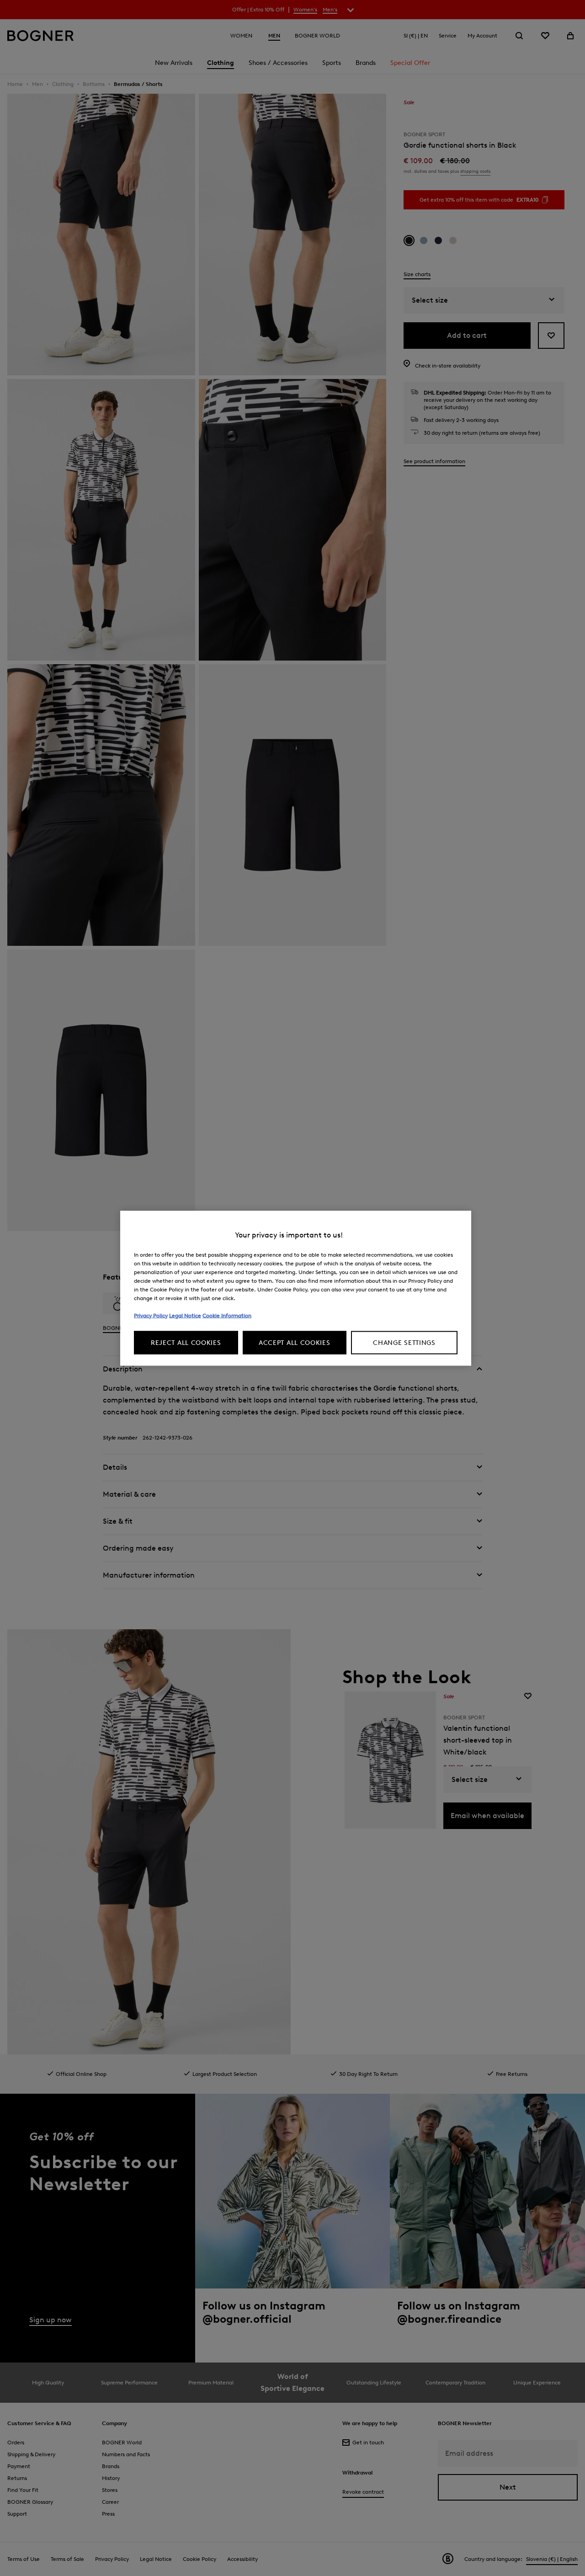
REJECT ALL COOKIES (186, 1342)
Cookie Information (227, 1315)
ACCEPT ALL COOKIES (295, 1342)
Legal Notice (185, 1315)
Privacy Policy (151, 1315)
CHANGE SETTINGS (404, 1342)
